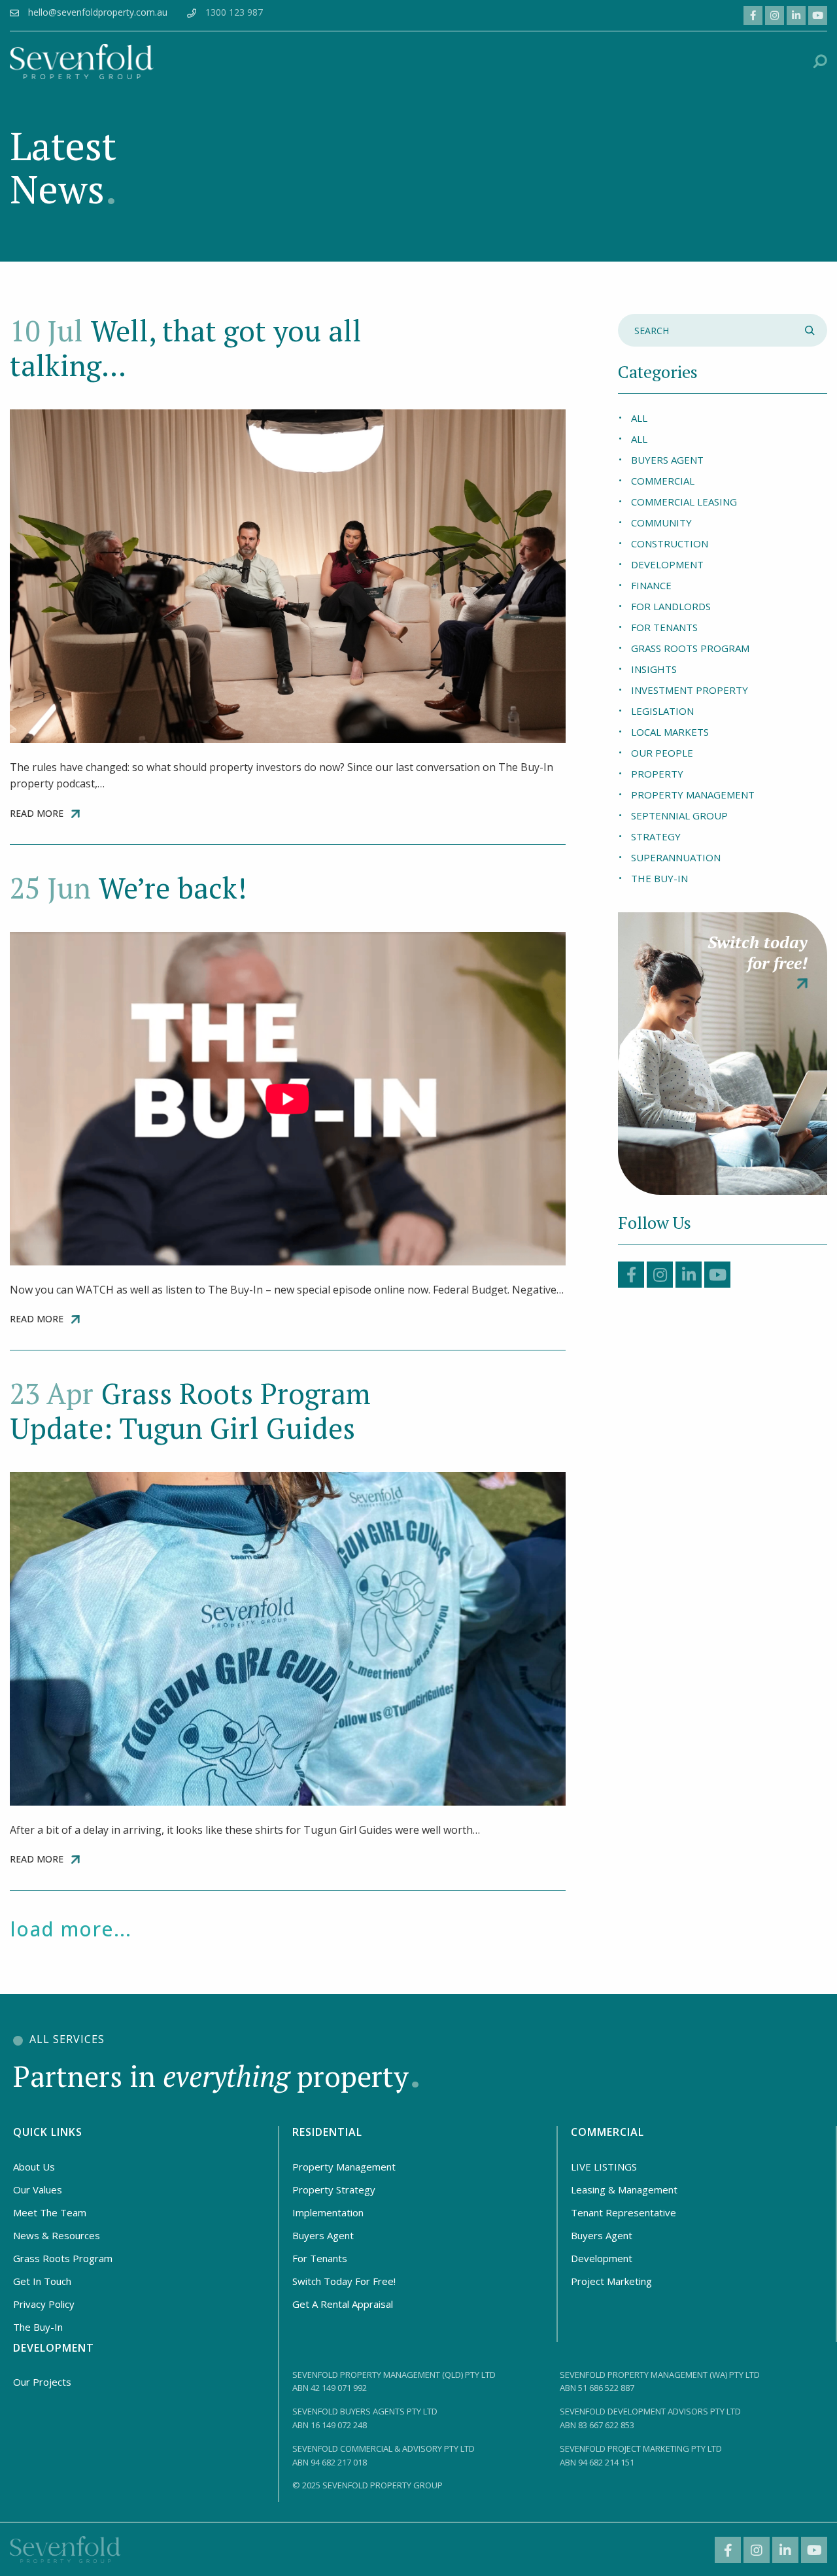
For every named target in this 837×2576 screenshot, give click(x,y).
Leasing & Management (624, 2190)
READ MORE (37, 814)
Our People (662, 753)
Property (657, 774)
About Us (34, 2167)
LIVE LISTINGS (604, 2167)
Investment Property (690, 690)
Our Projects (42, 2382)
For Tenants (664, 627)
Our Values (38, 2190)
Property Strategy (334, 2190)
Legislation (662, 711)
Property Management (693, 795)
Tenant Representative (623, 2212)
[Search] (811, 330)
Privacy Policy (44, 2304)
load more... (71, 1929)
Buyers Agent (667, 460)
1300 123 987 (234, 12)
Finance (651, 585)
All (639, 418)
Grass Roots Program (690, 648)
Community (661, 523)
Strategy (656, 836)
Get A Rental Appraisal (343, 2304)
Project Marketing (611, 2281)
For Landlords (671, 606)
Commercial (663, 481)
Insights (654, 669)
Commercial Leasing (684, 502)
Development (667, 564)
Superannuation (676, 857)
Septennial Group (679, 816)
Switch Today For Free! (344, 2281)
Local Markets (670, 732)
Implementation (328, 2212)
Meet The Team (50, 2212)
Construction (670, 543)
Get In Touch (42, 2281)
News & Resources (57, 2235)
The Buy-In (659, 878)
